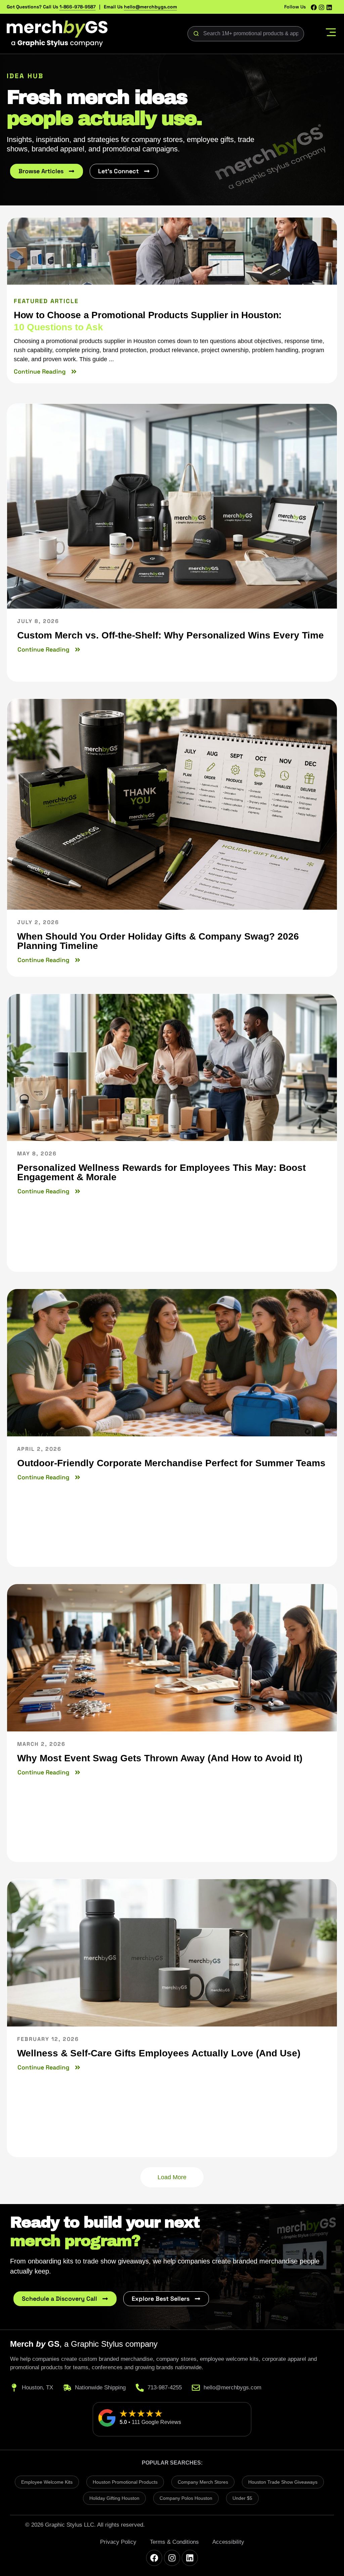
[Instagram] (321, 7)
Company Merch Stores (203, 2482)
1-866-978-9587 (78, 7)
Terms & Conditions (174, 2542)
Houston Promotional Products (125, 2482)
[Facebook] (314, 7)
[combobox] (246, 34)
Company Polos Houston (186, 2498)
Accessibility (228, 2542)
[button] (331, 34)
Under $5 (242, 2498)
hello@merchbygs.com (150, 7)
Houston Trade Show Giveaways (283, 2482)
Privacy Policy (118, 2542)
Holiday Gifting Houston (114, 2498)
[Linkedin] (329, 7)
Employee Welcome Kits (47, 2482)
